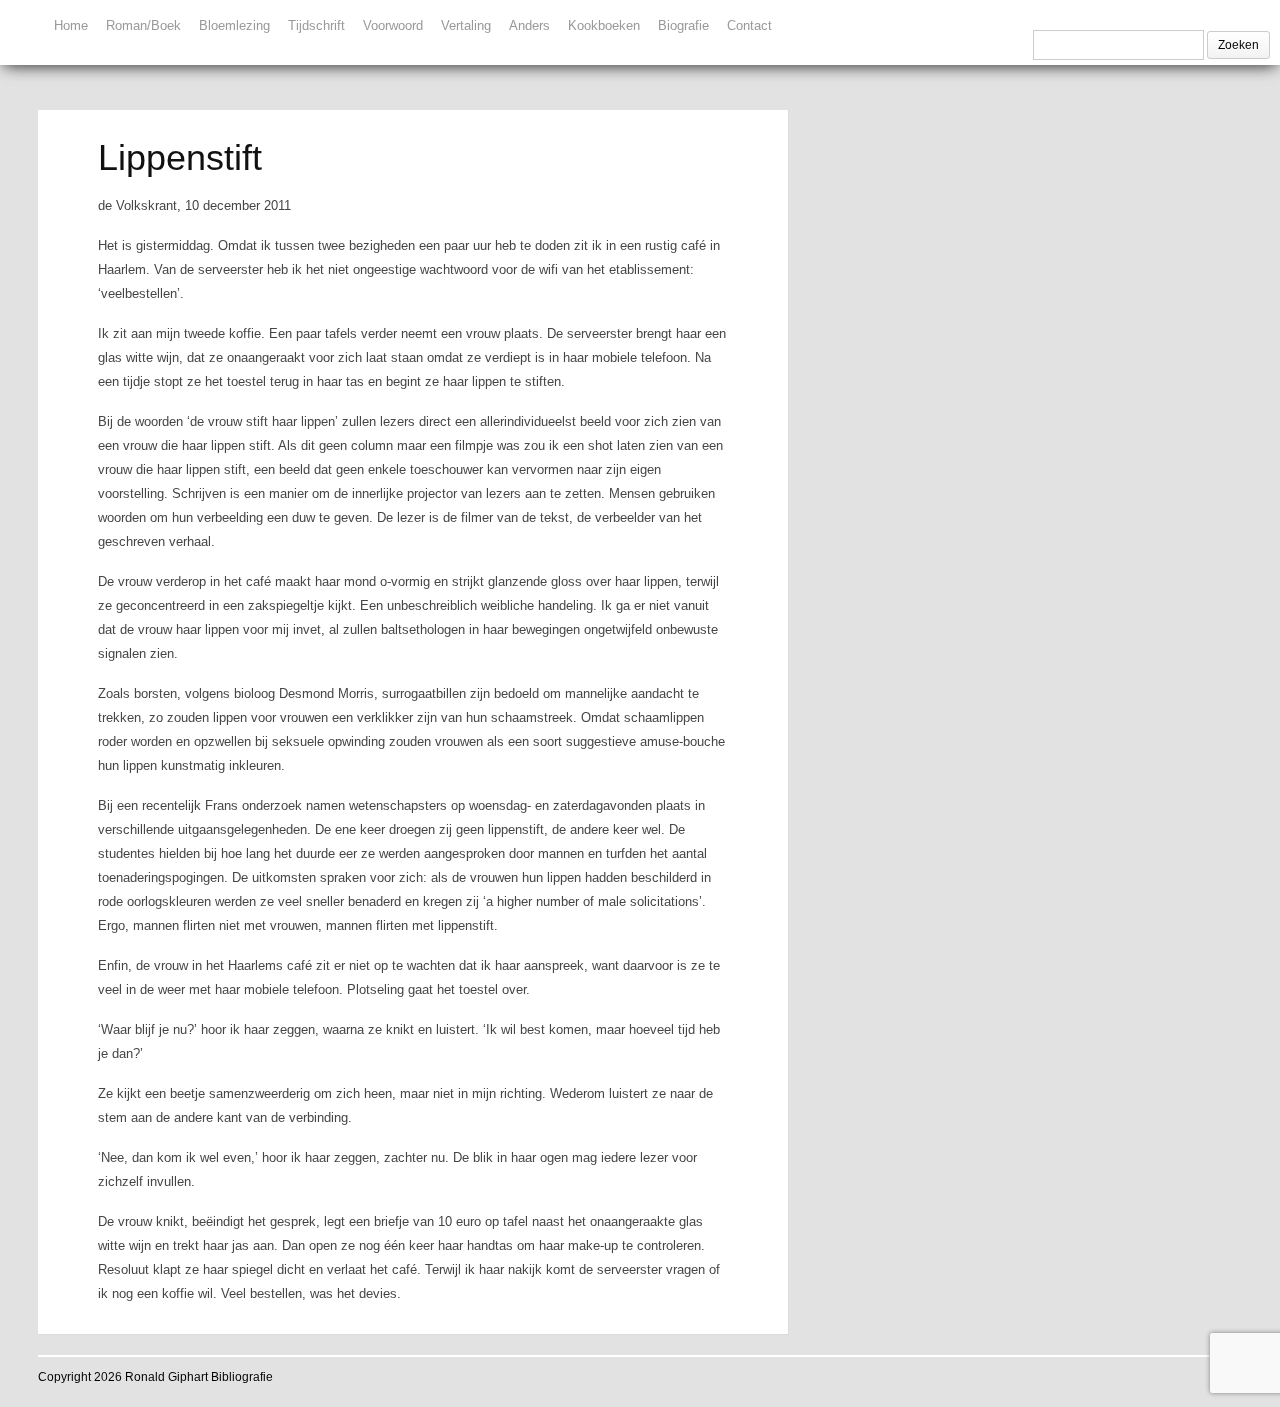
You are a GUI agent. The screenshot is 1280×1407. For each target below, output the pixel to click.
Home (71, 25)
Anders (529, 25)
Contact (749, 25)
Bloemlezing (234, 25)
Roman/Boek (143, 25)
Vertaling (466, 25)
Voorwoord (393, 25)
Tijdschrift (316, 25)
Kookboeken (604, 25)
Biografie (683, 25)
